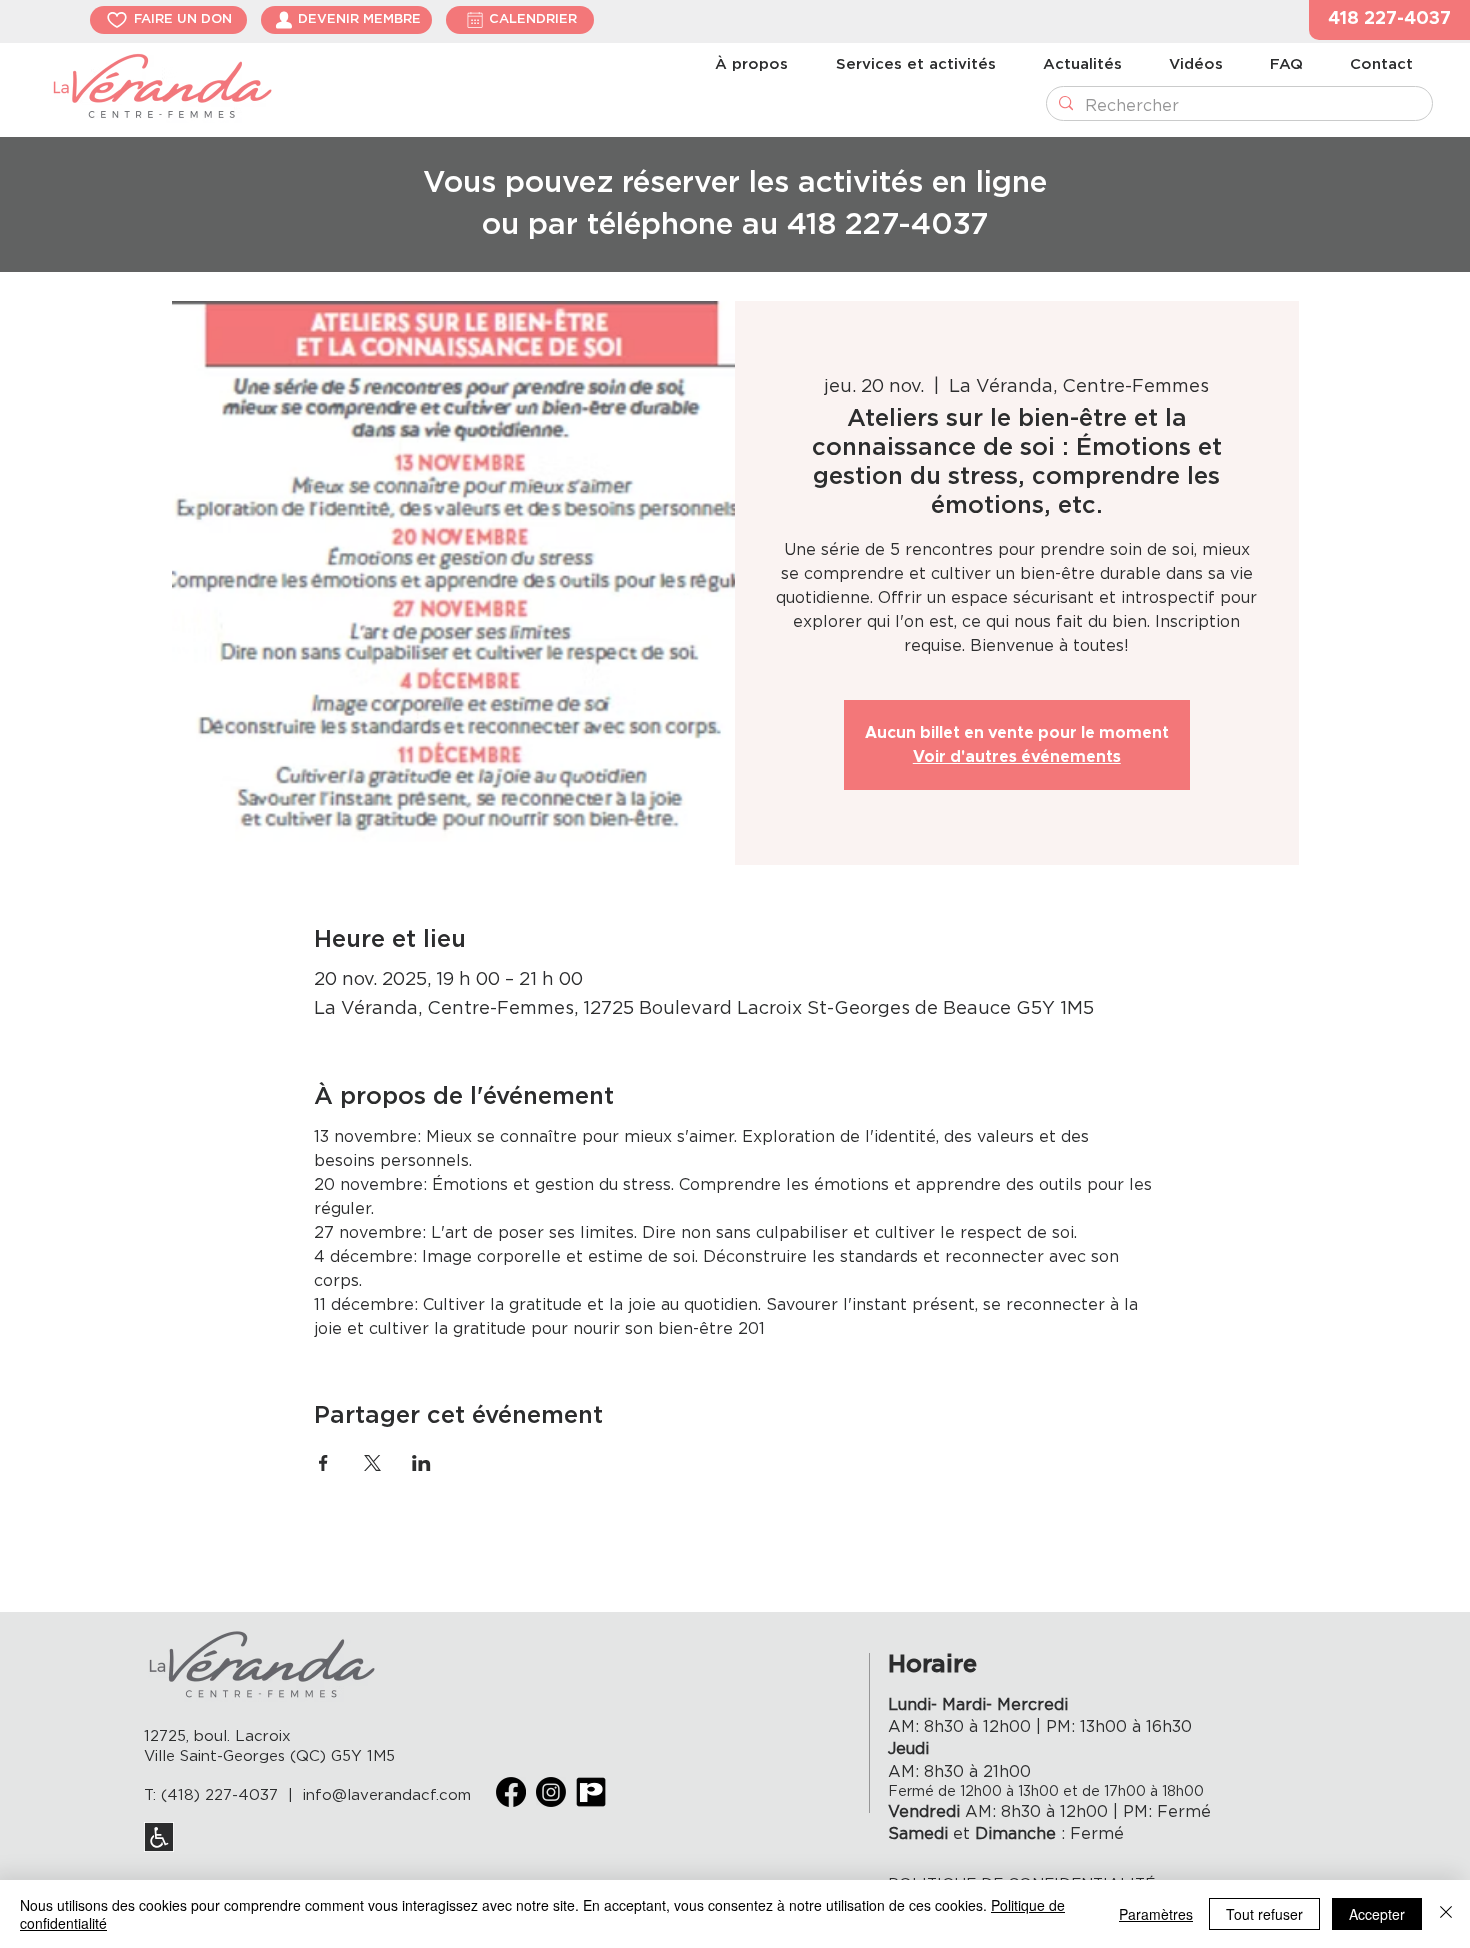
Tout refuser (1264, 1914)
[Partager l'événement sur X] (372, 1463)
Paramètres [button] (1156, 1914)
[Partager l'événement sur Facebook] (323, 1463)
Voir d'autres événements (1017, 757)
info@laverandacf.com (387, 1795)
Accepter (1377, 1914)
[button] (1389, 20)
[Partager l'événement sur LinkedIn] (421, 1463)
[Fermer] (1446, 1914)
